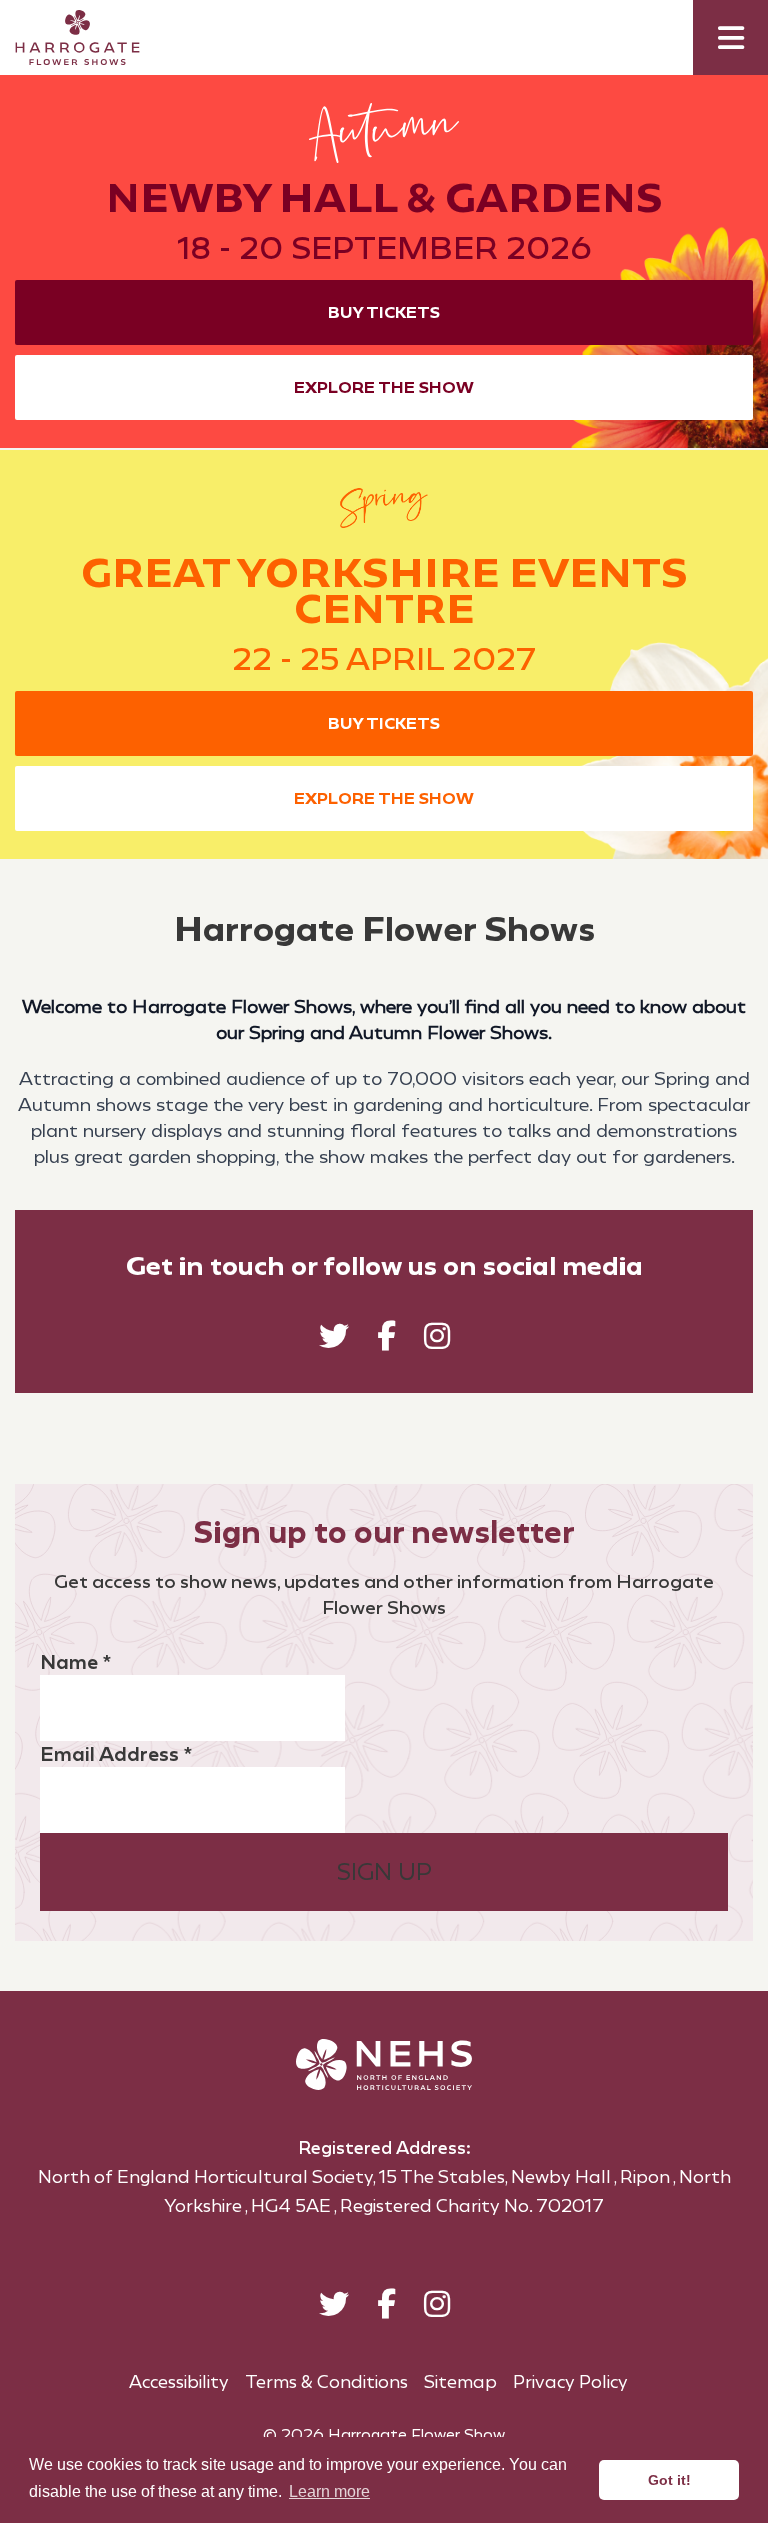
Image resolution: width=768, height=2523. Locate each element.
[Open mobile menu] (730, 37)
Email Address (116, 1754)
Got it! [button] (669, 2480)
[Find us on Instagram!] (437, 1340)
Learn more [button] (329, 2491)
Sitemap (460, 2382)
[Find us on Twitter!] (334, 1340)
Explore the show (384, 387)
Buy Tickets (384, 312)
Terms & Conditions (326, 2382)
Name (75, 1662)
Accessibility (179, 2382)
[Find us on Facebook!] (386, 1340)
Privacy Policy (570, 2382)
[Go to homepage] (62, 37)
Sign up (384, 1872)
